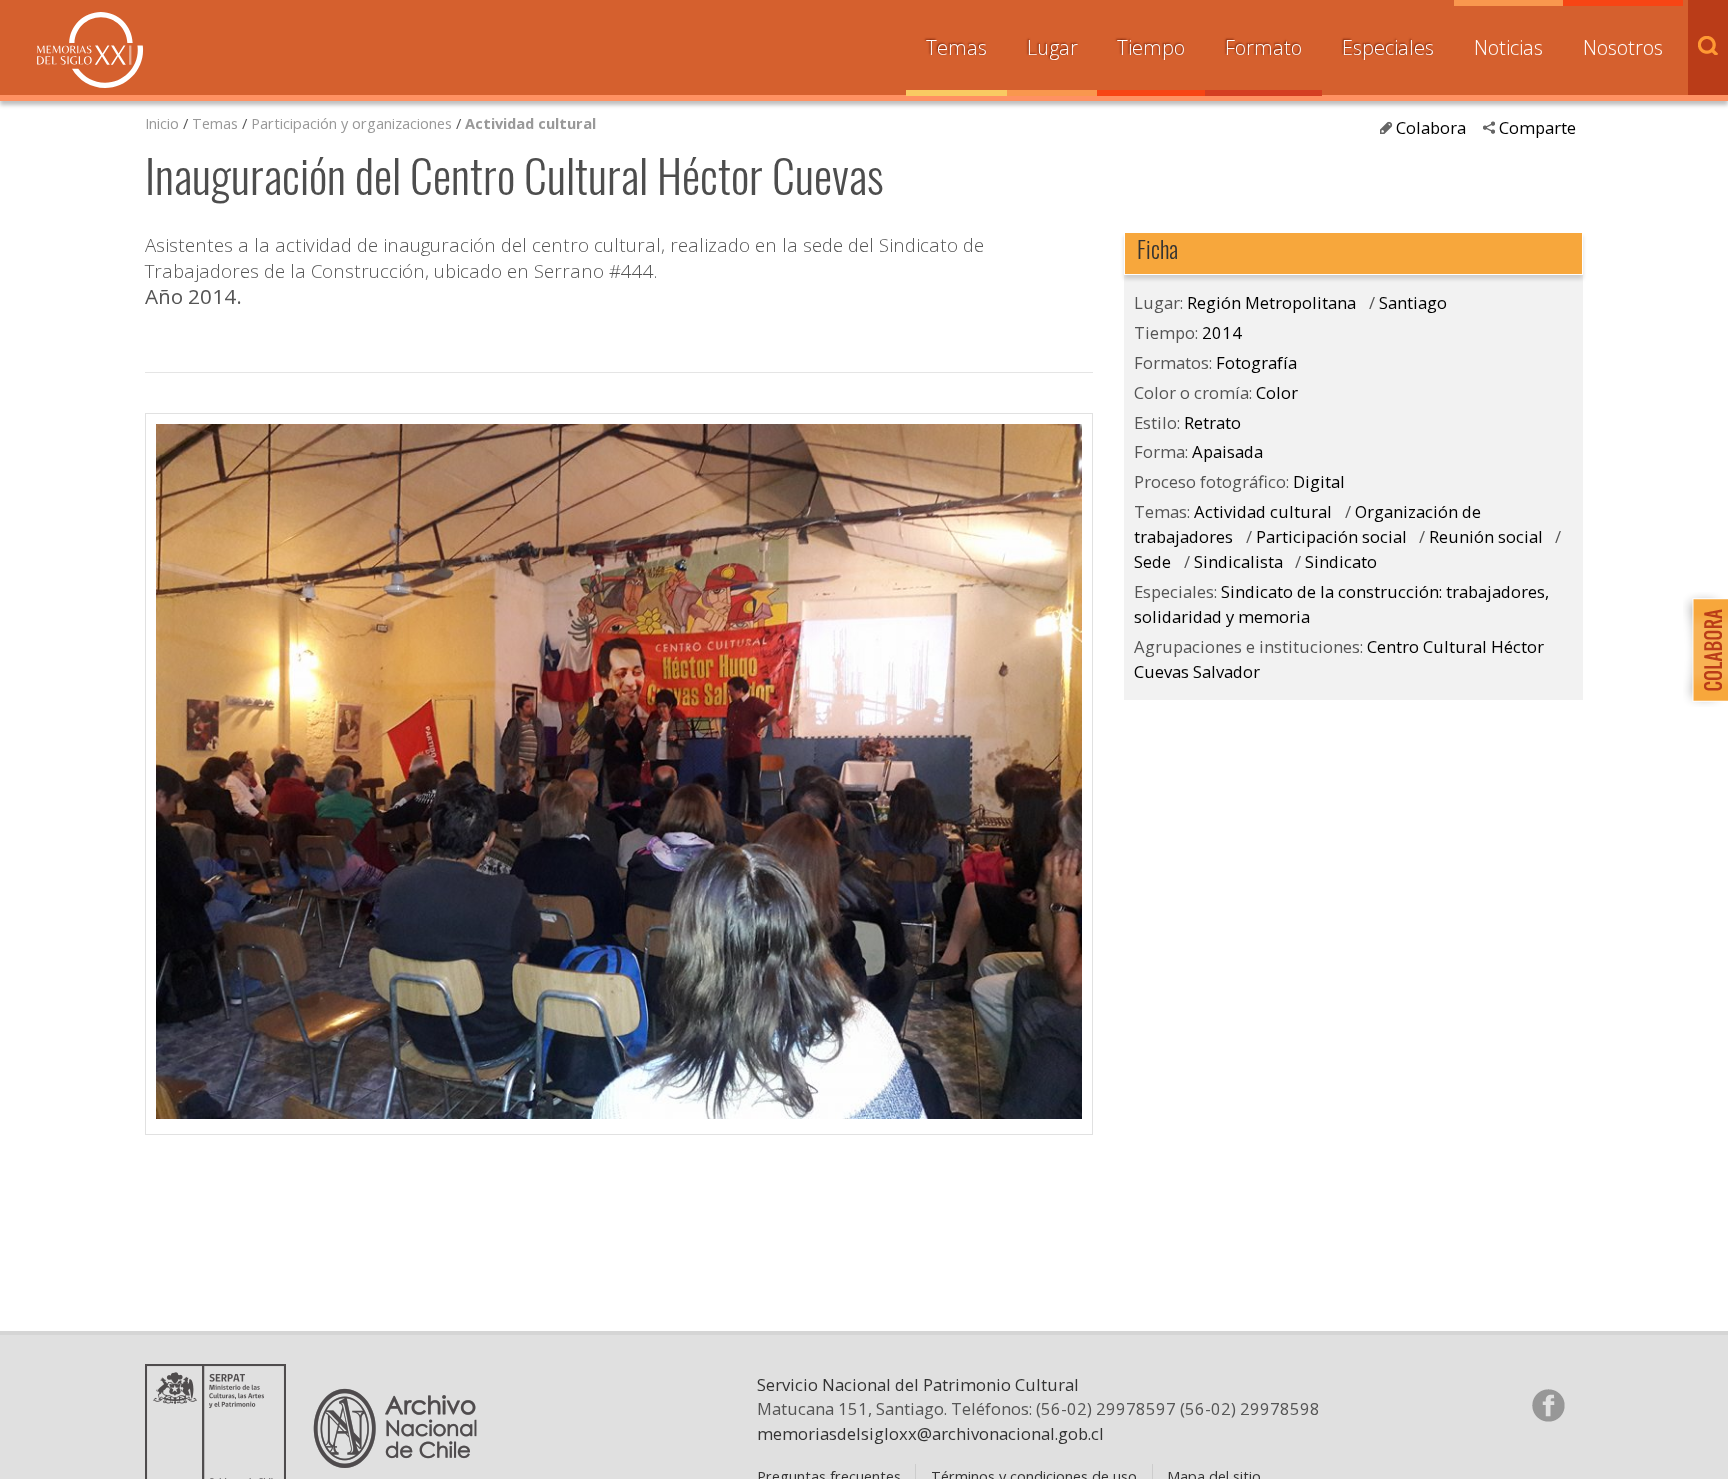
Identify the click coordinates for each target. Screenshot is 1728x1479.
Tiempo (1151, 47)
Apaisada (1227, 451)
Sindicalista (1238, 561)
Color (1277, 392)
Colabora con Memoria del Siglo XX (1705, 649)
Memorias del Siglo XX (90, 50)
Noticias (1508, 47)
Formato (1263, 47)
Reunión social (1486, 536)
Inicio (162, 123)
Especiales (1388, 47)
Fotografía (1256, 362)
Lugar (1052, 47)
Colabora (1431, 127)
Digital (1319, 481)
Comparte (1537, 127)
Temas (956, 47)
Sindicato (1341, 561)
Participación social (1331, 536)
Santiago (1413, 302)
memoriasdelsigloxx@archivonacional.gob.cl (930, 1433)
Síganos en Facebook (1548, 1405)
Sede (1152, 561)
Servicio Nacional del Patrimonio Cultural (918, 1384)
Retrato (1212, 422)
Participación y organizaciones (351, 123)
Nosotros (1623, 47)
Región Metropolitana (1271, 302)
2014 (1222, 332)
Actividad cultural (530, 123)
